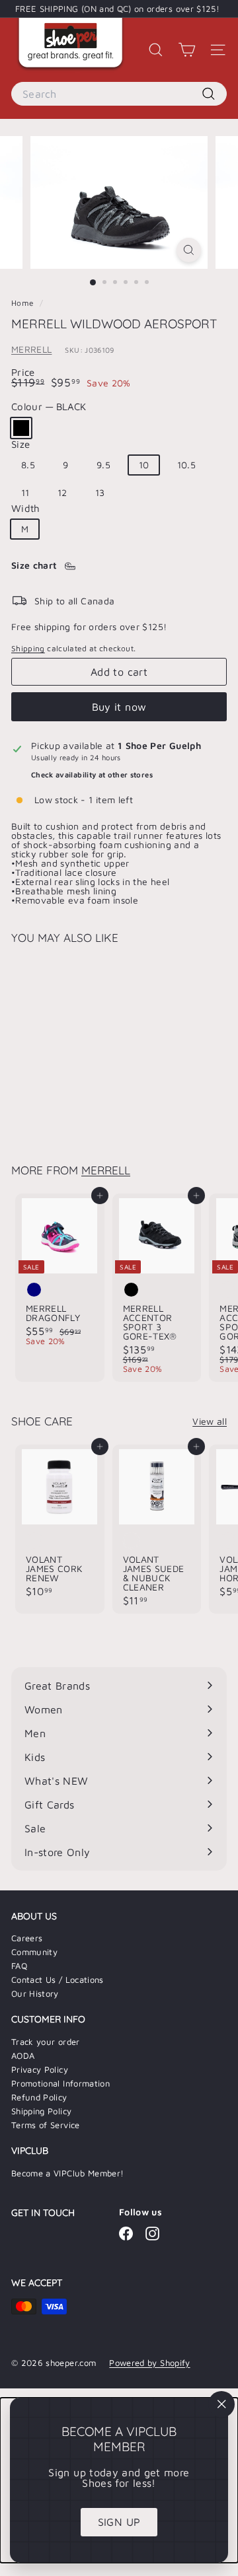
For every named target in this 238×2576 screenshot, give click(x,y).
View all (210, 1421)
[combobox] (119, 94)
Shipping (28, 648)
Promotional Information (60, 2083)
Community (34, 1952)
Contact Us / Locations (58, 1980)
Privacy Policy (40, 2069)
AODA (23, 2056)
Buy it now (119, 707)
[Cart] (187, 50)
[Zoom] (189, 250)
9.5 (103, 465)
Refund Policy (39, 2097)
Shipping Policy (41, 2111)
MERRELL (31, 349)
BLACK (21, 428)
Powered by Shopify (149, 2363)
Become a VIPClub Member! (67, 2173)
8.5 (28, 465)
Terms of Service (46, 2125)
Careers (27, 1938)
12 (62, 492)
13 (100, 492)
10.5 (186, 465)
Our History (35, 1993)
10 (144, 465)
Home (24, 303)
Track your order (46, 2042)
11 (25, 492)
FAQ (19, 1966)
